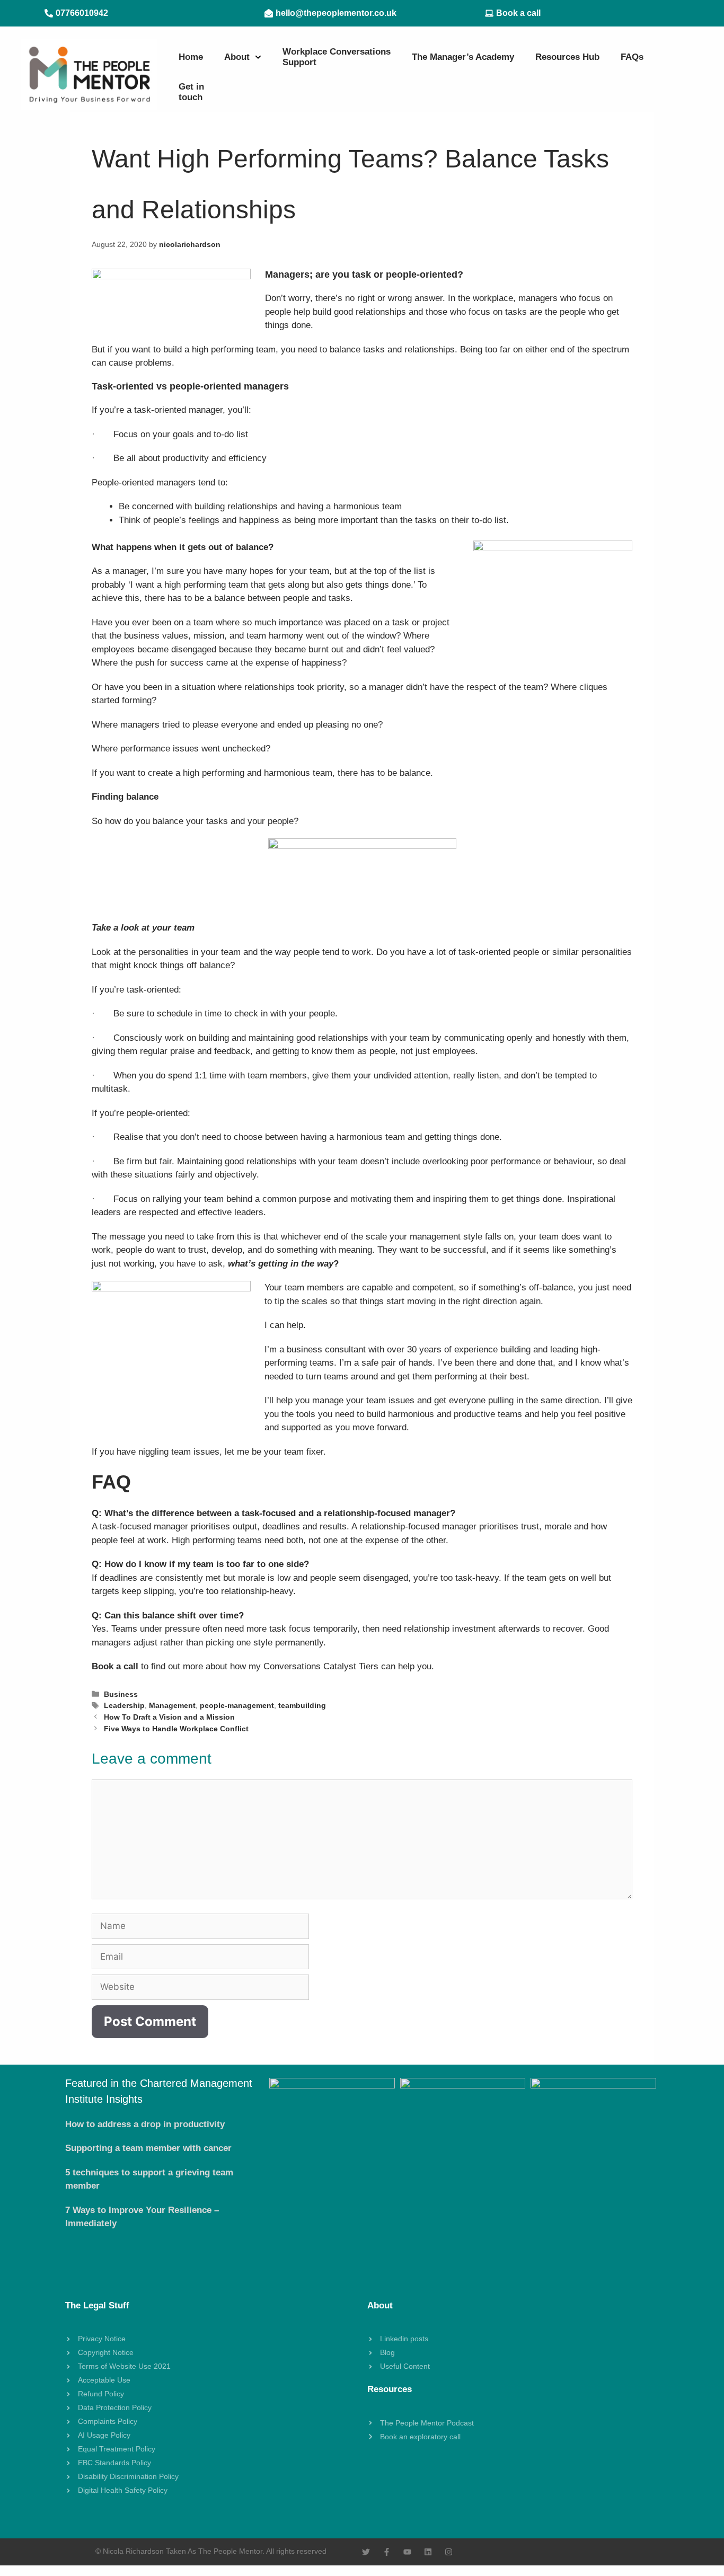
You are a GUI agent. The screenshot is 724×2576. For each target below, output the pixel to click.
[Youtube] (407, 2552)
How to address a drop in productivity (145, 2124)
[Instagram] (449, 2552)
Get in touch (191, 92)
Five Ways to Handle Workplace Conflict (176, 1729)
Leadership (124, 1705)
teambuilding (302, 1705)
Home (191, 57)
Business (121, 1694)
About (237, 57)
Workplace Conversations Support (337, 57)
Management (172, 1705)
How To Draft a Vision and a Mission (169, 1717)
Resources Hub (567, 57)
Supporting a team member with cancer (148, 2148)
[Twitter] (366, 2552)
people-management (237, 1705)
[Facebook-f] (387, 2552)
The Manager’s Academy (463, 57)
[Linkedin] (428, 2552)
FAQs (632, 57)
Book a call (115, 1666)
